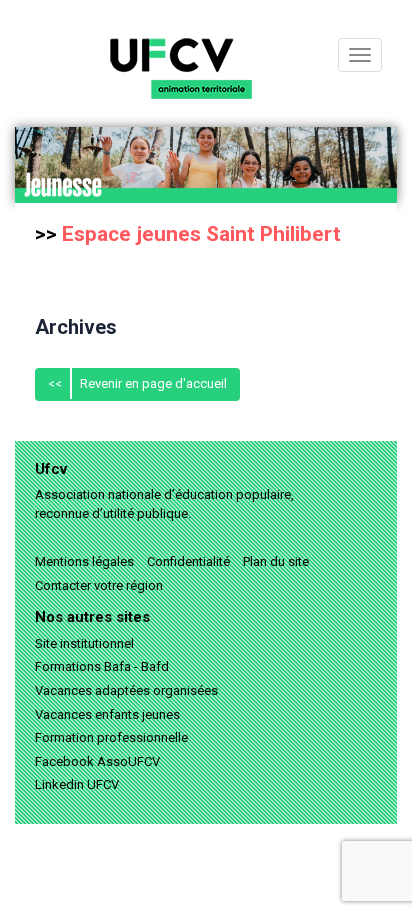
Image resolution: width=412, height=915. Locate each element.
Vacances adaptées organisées (126, 690)
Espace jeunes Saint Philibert (201, 234)
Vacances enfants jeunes (107, 714)
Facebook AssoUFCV (97, 761)
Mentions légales (84, 561)
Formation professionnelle (111, 737)
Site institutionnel (84, 643)
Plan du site (276, 561)
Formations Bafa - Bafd (102, 666)
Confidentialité (188, 561)
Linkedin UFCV (77, 784)
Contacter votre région (99, 585)
